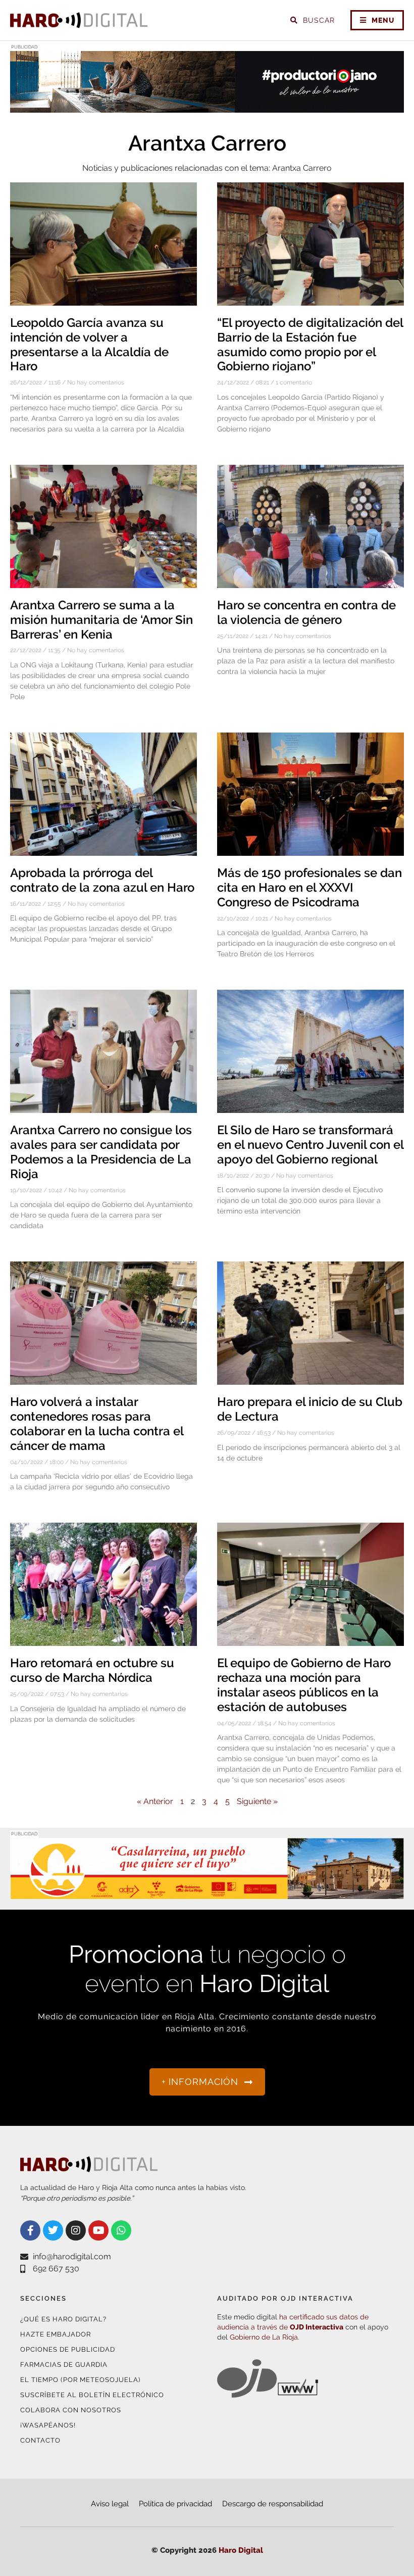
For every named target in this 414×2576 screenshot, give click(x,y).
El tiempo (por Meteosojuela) (80, 2380)
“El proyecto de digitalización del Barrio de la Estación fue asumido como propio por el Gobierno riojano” (310, 344)
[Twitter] (53, 2230)
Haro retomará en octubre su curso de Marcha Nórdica (92, 1670)
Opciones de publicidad (68, 2349)
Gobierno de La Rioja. (265, 2337)
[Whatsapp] (121, 2230)
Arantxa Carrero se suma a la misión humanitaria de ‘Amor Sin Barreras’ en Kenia (101, 620)
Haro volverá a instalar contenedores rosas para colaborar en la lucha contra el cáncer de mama (97, 1423)
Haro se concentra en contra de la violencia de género (306, 612)
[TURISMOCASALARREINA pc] (207, 1893)
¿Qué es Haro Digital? (63, 2319)
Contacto (40, 2440)
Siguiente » (257, 1801)
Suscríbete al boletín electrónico (92, 2395)
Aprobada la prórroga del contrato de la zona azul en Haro (102, 880)
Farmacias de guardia (64, 2365)
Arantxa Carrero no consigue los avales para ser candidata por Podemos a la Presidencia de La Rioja (101, 1152)
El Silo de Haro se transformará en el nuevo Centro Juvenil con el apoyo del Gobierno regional (310, 1145)
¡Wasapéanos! (48, 2425)
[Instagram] (76, 2230)
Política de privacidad (175, 2504)
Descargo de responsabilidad (273, 2504)
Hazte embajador (56, 2334)
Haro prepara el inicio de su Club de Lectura (310, 1409)
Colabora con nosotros (71, 2410)
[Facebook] (30, 2230)
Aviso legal (110, 2504)
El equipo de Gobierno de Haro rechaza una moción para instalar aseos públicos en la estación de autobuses (304, 1685)
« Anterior (155, 1801)
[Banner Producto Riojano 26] (207, 106)
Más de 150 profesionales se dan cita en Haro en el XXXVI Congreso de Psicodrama (309, 887)
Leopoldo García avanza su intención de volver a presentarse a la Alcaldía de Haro (89, 344)
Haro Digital (241, 2550)
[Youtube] (98, 2230)
